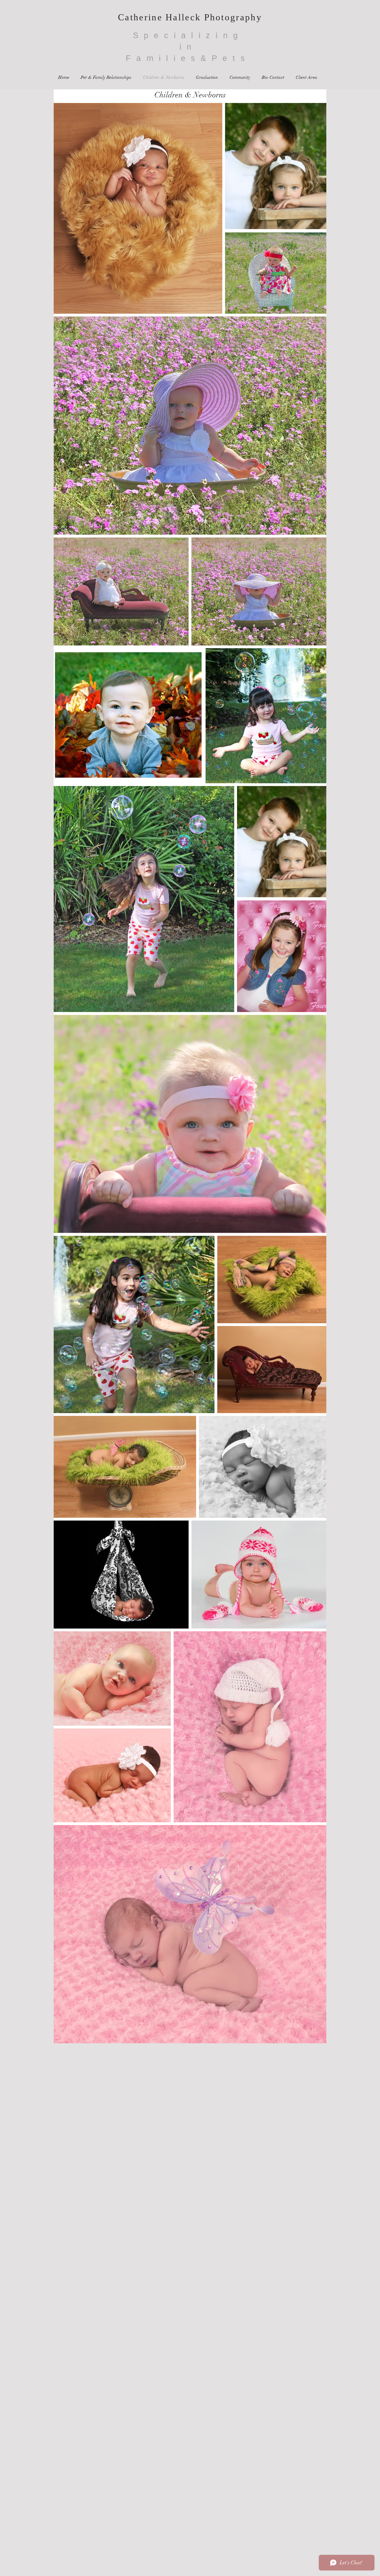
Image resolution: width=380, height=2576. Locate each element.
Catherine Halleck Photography (190, 17)
